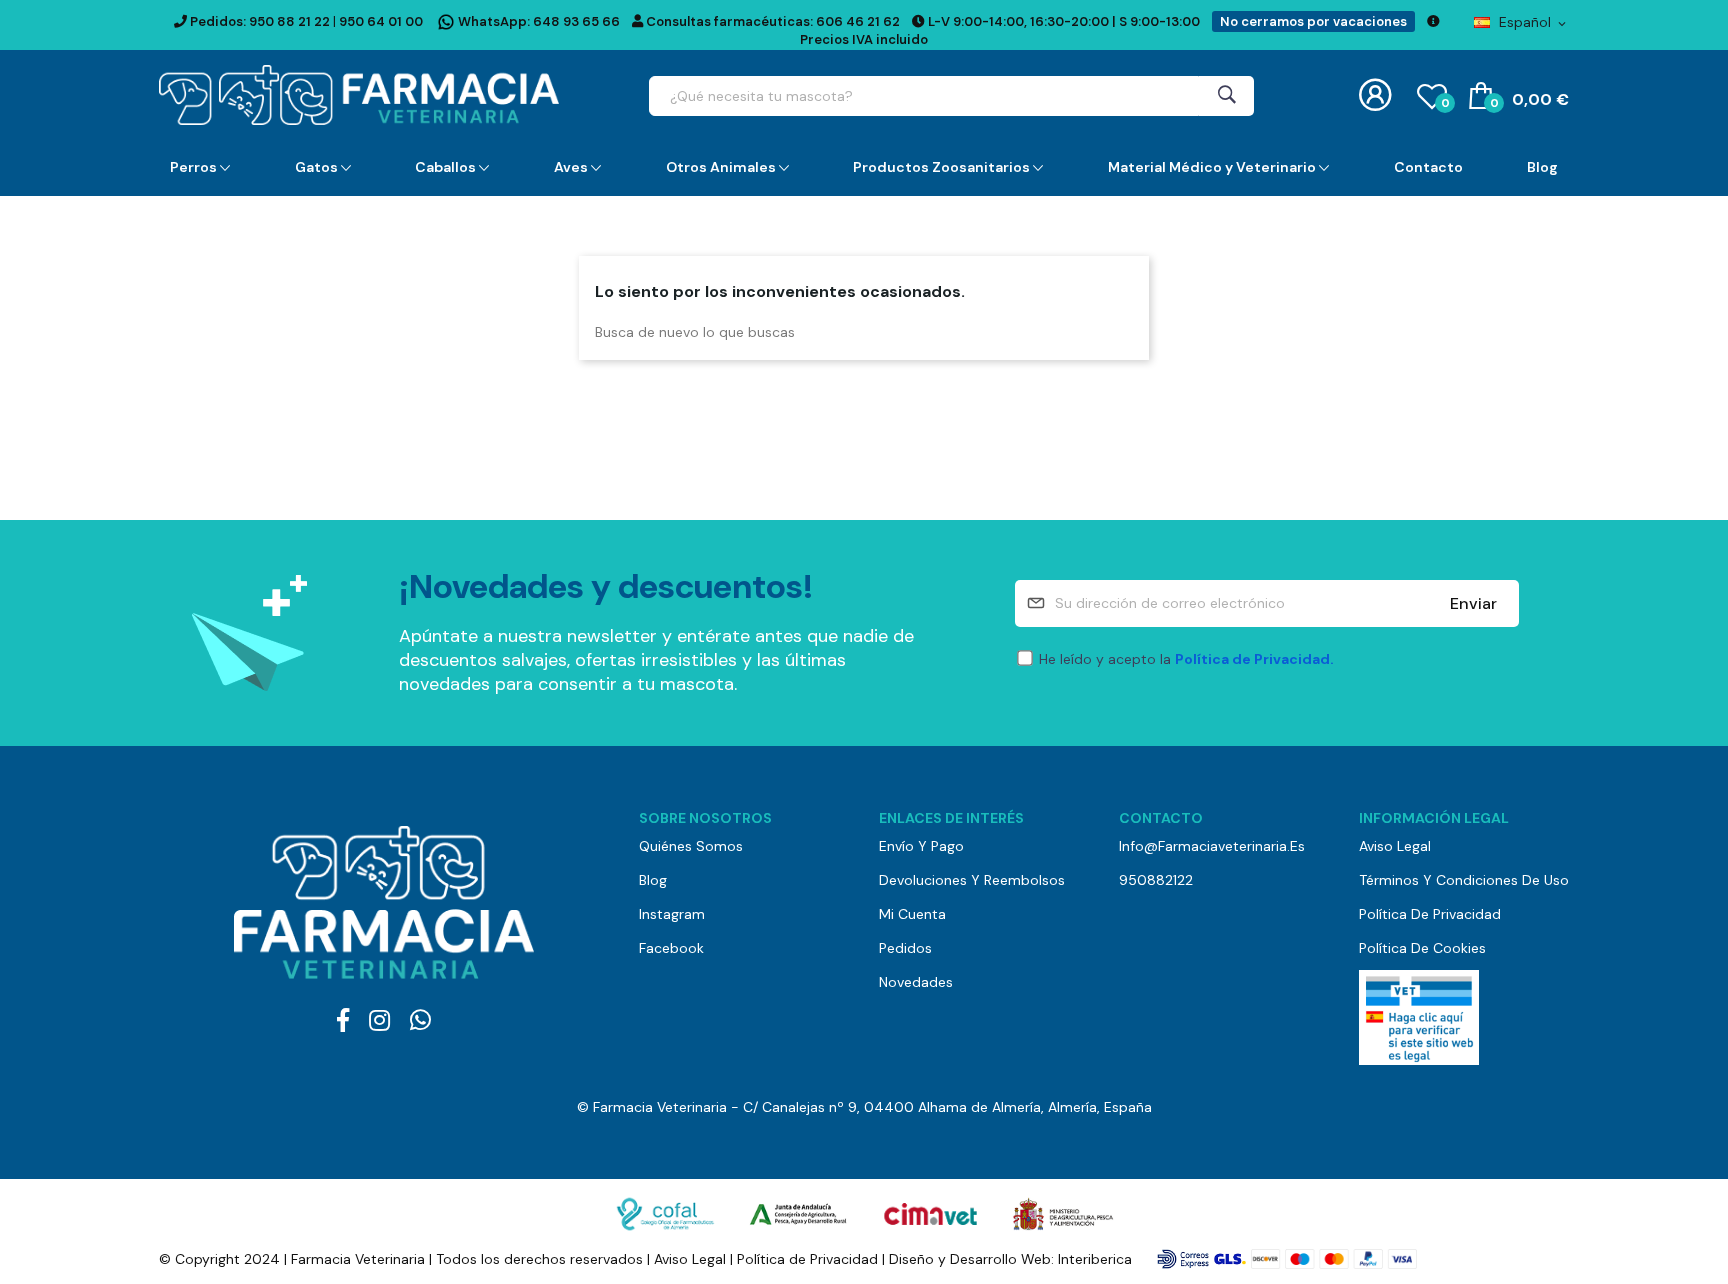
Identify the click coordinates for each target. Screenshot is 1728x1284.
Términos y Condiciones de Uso (1464, 880)
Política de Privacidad (1430, 914)
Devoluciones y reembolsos (972, 880)
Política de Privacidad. (1254, 659)
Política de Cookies (1422, 948)
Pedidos (905, 948)
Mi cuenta (912, 914)
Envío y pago (921, 846)
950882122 (1156, 880)
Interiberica (1095, 1259)
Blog (653, 880)
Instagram (672, 914)
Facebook (671, 948)
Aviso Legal (1395, 846)
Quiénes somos (691, 846)
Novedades (916, 982)
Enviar (1473, 603)
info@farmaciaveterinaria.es (1212, 846)
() (1445, 103)
